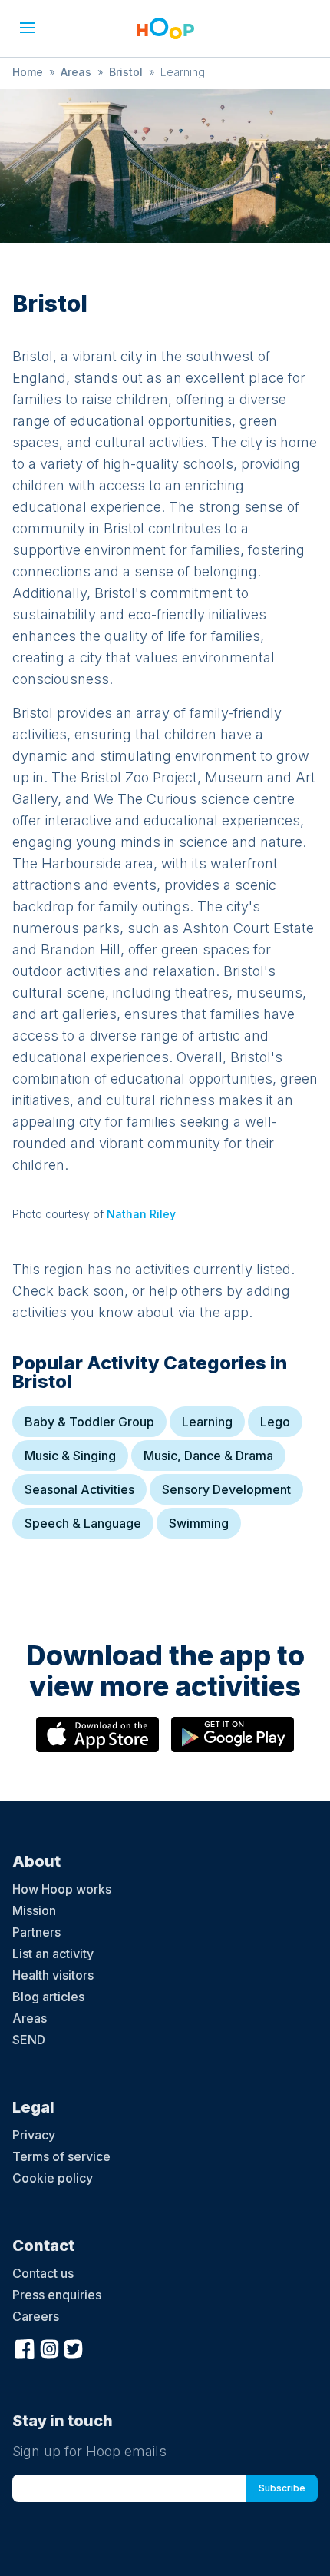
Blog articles (48, 1997)
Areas (76, 72)
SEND (29, 2040)
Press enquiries (57, 2295)
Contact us (43, 2273)
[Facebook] (25, 2347)
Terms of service (61, 2156)
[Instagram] (49, 2347)
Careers (36, 2316)
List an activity (53, 1954)
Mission (34, 1910)
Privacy (34, 2135)
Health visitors (53, 1975)
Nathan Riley (141, 1214)
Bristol (126, 72)
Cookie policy (53, 2178)
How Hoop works (62, 1889)
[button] (28, 28)
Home (28, 72)
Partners (36, 1932)
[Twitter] (74, 2347)
